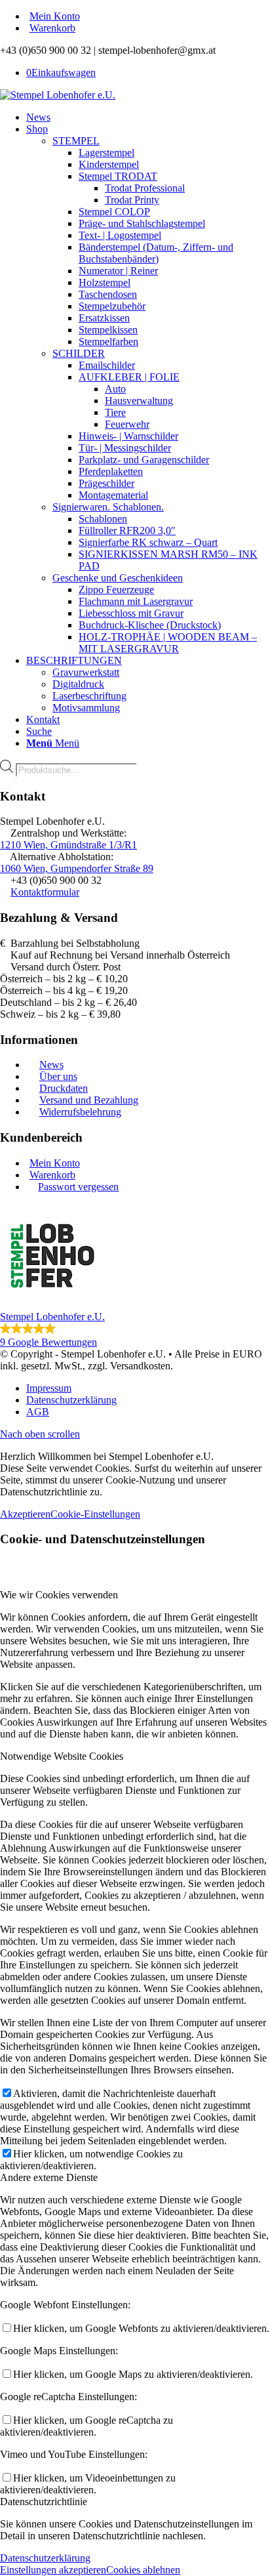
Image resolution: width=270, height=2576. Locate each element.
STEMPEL (76, 141)
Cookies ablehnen (143, 2570)
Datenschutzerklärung (45, 2558)
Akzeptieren (25, 1514)
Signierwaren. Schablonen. (108, 507)
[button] (135, 1276)
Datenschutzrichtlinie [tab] (44, 2502)
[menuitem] (148, 16)
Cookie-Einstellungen (95, 1514)
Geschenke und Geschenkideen (118, 578)
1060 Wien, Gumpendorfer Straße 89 (77, 868)
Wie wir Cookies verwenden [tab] (59, 1595)
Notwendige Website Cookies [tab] (62, 1756)
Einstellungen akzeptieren (53, 2570)
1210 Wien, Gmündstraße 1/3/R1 (68, 845)
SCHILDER (79, 353)
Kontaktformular (45, 892)
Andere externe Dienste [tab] (49, 2177)
